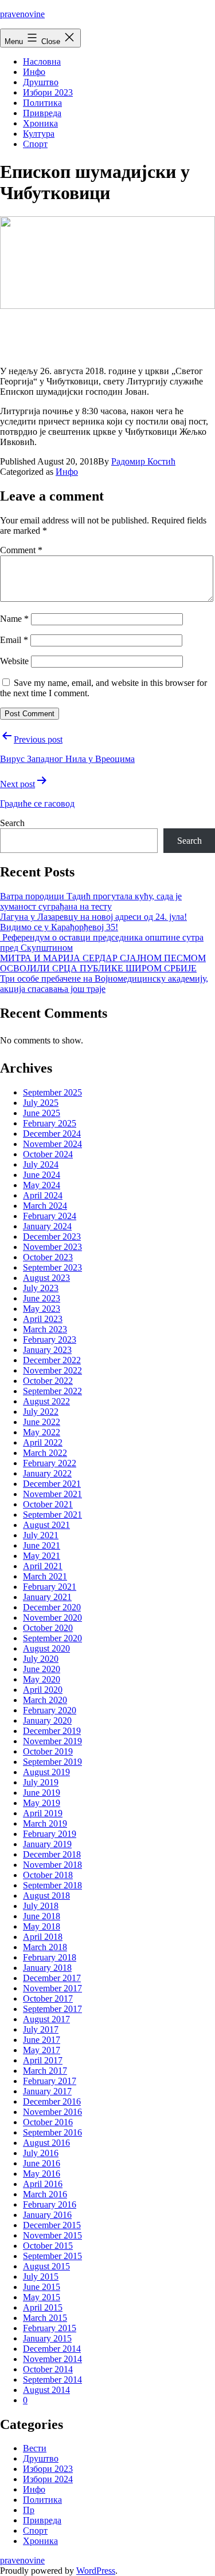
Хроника (40, 123)
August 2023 (46, 1278)
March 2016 (45, 2194)
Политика (42, 103)
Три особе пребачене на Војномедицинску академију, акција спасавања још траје (104, 984)
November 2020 (52, 1618)
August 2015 (46, 2266)
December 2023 (52, 1237)
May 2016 (42, 2174)
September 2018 (52, 1885)
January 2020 (47, 1720)
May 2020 (42, 1679)
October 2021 (48, 1504)
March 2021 (45, 1576)
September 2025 (52, 1092)
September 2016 (52, 2132)
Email (14, 640)
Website (14, 661)
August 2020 (46, 1648)
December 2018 (52, 1854)
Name (14, 619)
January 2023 (47, 1350)
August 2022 (46, 1401)
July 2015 (41, 2277)
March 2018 (45, 1947)
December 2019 (52, 1731)
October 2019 (48, 1751)
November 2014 (52, 2359)
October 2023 (48, 1257)
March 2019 (45, 1823)
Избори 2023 (48, 92)
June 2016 (42, 2163)
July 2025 (41, 1103)
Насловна (42, 61)
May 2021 (42, 1556)
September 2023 (52, 1267)
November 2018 (52, 1865)
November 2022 (52, 1370)
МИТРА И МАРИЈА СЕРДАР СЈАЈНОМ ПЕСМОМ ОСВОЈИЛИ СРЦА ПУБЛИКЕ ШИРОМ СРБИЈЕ (103, 963)
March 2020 (45, 1700)
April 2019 (43, 1813)
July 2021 (41, 1535)
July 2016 (41, 2153)
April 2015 (43, 2307)
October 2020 (48, 1628)
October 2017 (48, 1999)
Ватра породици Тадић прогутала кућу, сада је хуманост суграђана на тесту (91, 901)
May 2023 (42, 1309)
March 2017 (45, 2071)
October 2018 (48, 1875)
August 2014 (46, 2390)
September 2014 (52, 2379)
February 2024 (50, 1216)
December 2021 (52, 1484)
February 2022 (50, 1463)
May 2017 (42, 2050)
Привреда (42, 113)
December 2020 (52, 1607)
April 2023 (43, 1319)
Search (12, 823)
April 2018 (43, 1937)
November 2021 (52, 1494)
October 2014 (48, 2369)
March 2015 (45, 2318)
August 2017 (46, 2019)
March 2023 (45, 1329)
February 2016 (50, 2204)
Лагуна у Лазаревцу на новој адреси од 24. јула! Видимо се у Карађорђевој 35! (93, 922)
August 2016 (46, 2143)
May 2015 (42, 2297)
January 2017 (47, 2091)
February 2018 (50, 1957)
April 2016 (43, 2184)
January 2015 (47, 2338)
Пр (29, 2510)
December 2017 (52, 1978)
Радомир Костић (143, 461)
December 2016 (52, 2101)
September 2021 (52, 1515)
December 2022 (52, 1360)
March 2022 (45, 1453)
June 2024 (42, 1175)
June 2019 (42, 1793)
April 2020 (43, 1690)
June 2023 (42, 1298)
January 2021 (47, 1597)
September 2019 (52, 1762)
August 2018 (46, 1896)
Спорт (35, 144)
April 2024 (43, 1195)
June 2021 (42, 1545)
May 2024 (42, 1185)
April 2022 (43, 1442)
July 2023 (41, 1288)
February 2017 (50, 2081)
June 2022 (42, 1422)
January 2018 (47, 1968)
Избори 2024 (48, 2479)
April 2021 (43, 1566)
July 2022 (41, 1412)
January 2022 (47, 1473)
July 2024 (41, 1164)
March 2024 (45, 1206)
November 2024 (52, 1144)
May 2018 (42, 1926)
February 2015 (50, 2328)
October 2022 (48, 1381)
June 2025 (42, 1113)
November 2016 (52, 2112)
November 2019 (52, 1741)
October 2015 (48, 2246)
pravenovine (22, 14)
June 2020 (42, 1669)
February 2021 (50, 1587)
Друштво (41, 82)
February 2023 (50, 1339)
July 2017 (41, 2029)
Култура (39, 134)
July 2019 (41, 1782)
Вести (35, 2448)
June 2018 (42, 1916)
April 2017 (43, 2060)
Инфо (34, 72)
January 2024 (47, 1226)
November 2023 (52, 1247)
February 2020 (50, 1710)
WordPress (96, 2571)
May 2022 (42, 1432)
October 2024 (48, 1154)
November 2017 (52, 1988)
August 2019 (46, 1772)
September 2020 (52, 1638)
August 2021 (46, 1525)
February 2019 (50, 1834)
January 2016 (47, 2215)
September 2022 (52, 1391)
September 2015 (52, 2256)
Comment (21, 550)
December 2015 (52, 2225)
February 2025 (50, 1123)
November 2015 (52, 2235)
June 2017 (42, 2040)
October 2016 (48, 2122)
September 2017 (52, 2009)
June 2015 (42, 2287)
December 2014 (52, 2349)
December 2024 (52, 1134)
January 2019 (47, 1844)
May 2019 (42, 1803)
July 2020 (41, 1659)
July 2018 (41, 1906)
